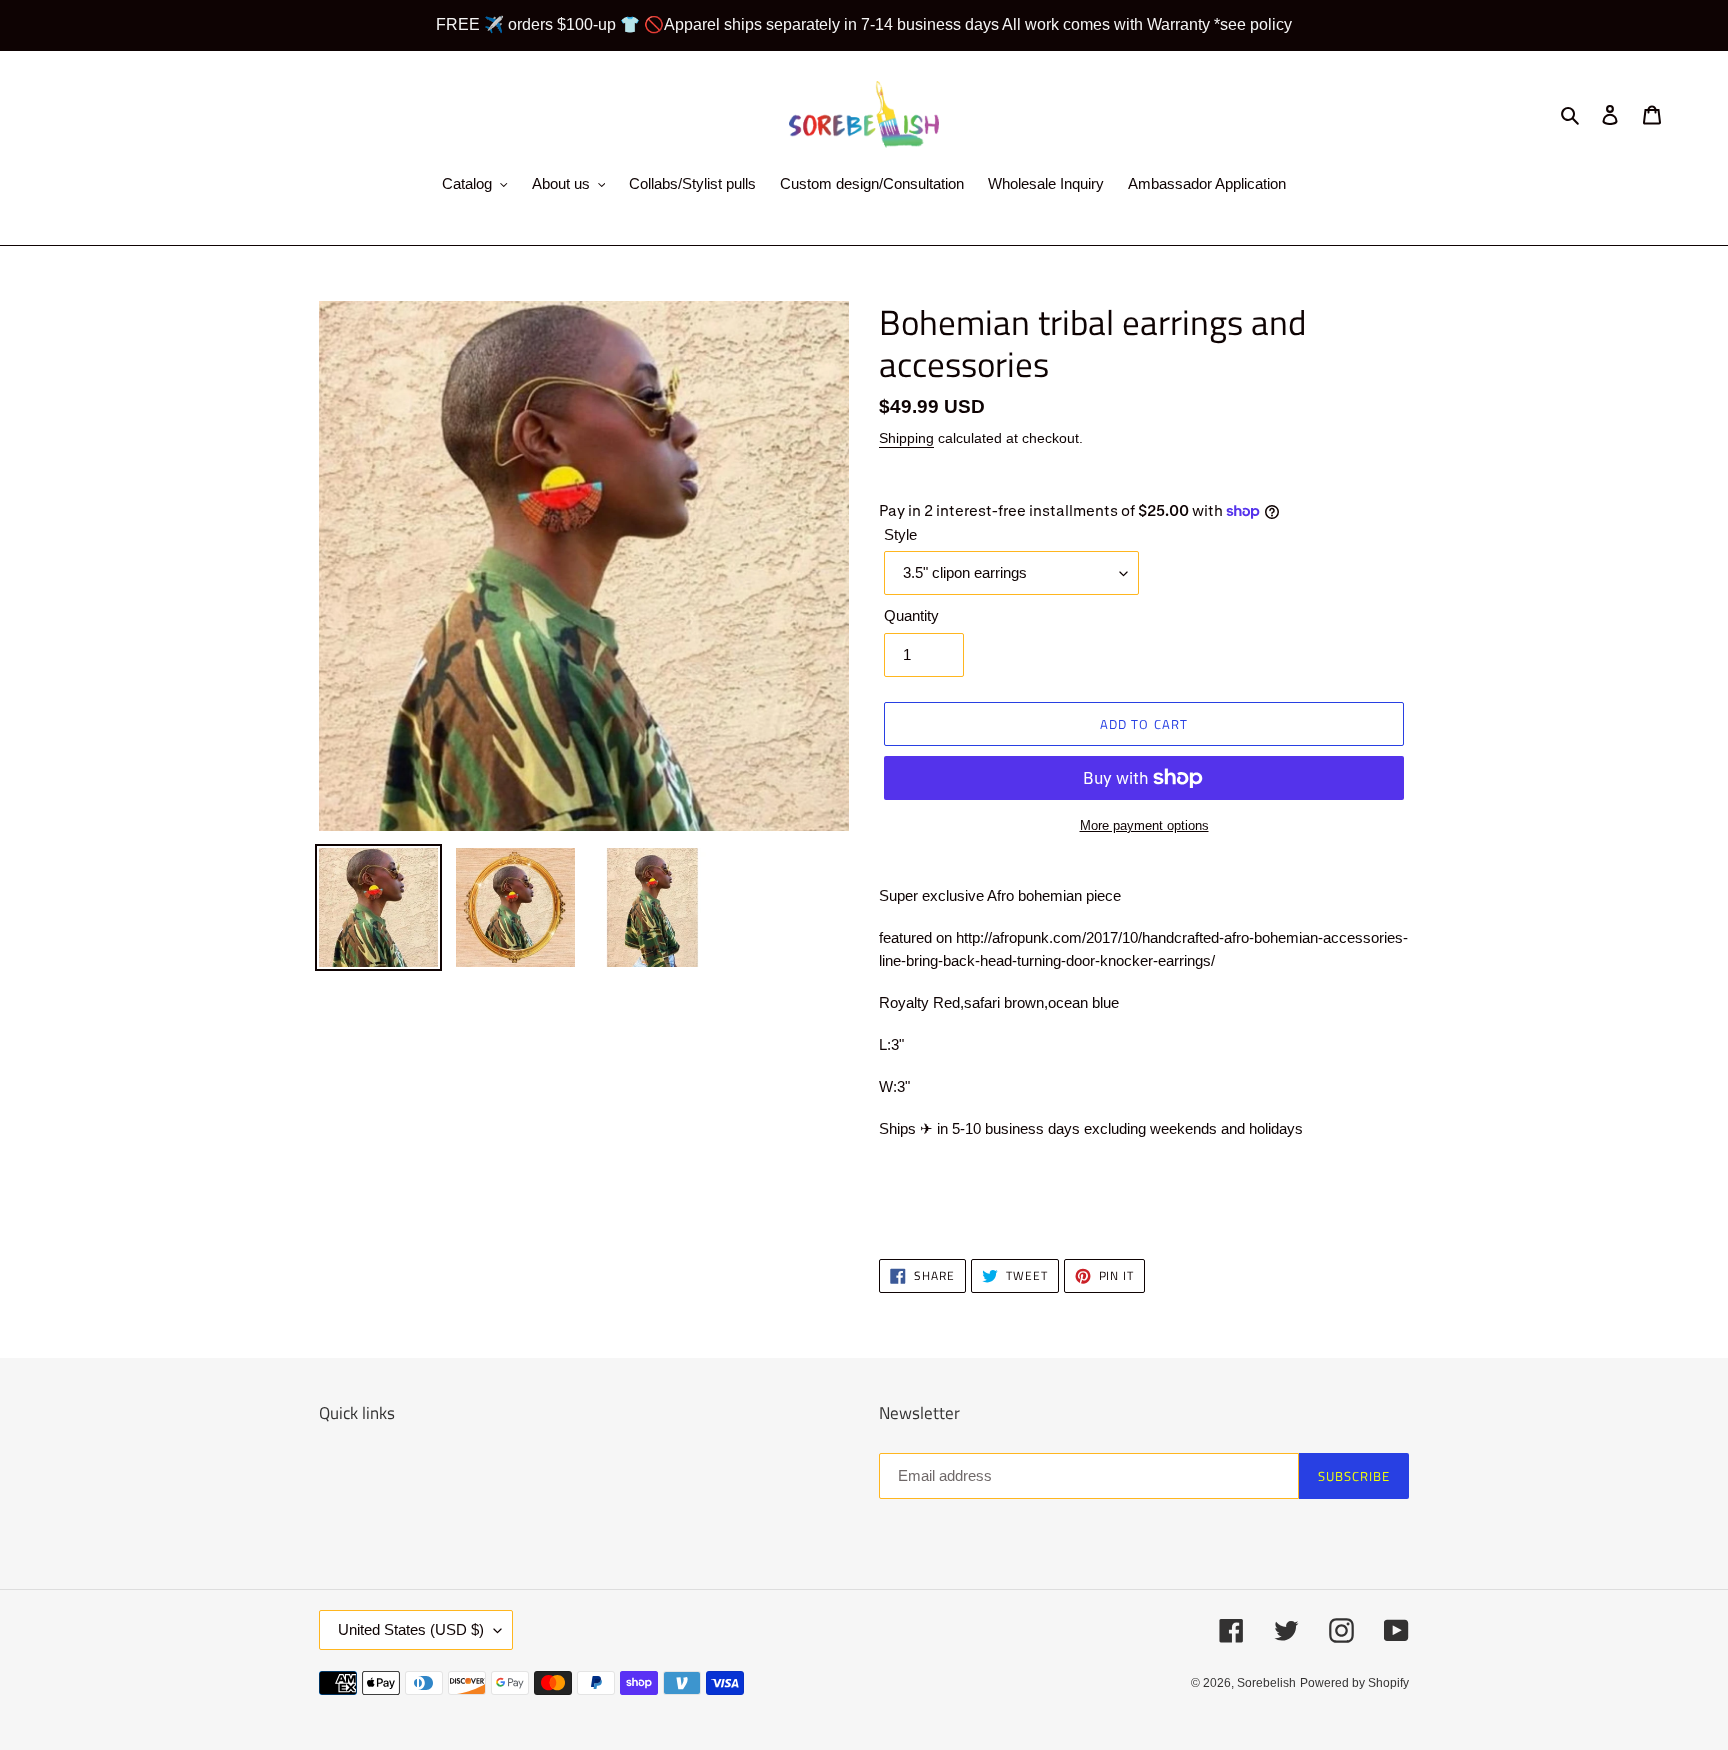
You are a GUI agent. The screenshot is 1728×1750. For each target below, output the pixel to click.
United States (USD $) (411, 1629)
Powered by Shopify (1354, 1683)
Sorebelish (1266, 1683)
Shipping (906, 438)
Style (900, 534)
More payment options (1144, 825)
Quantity (911, 615)
